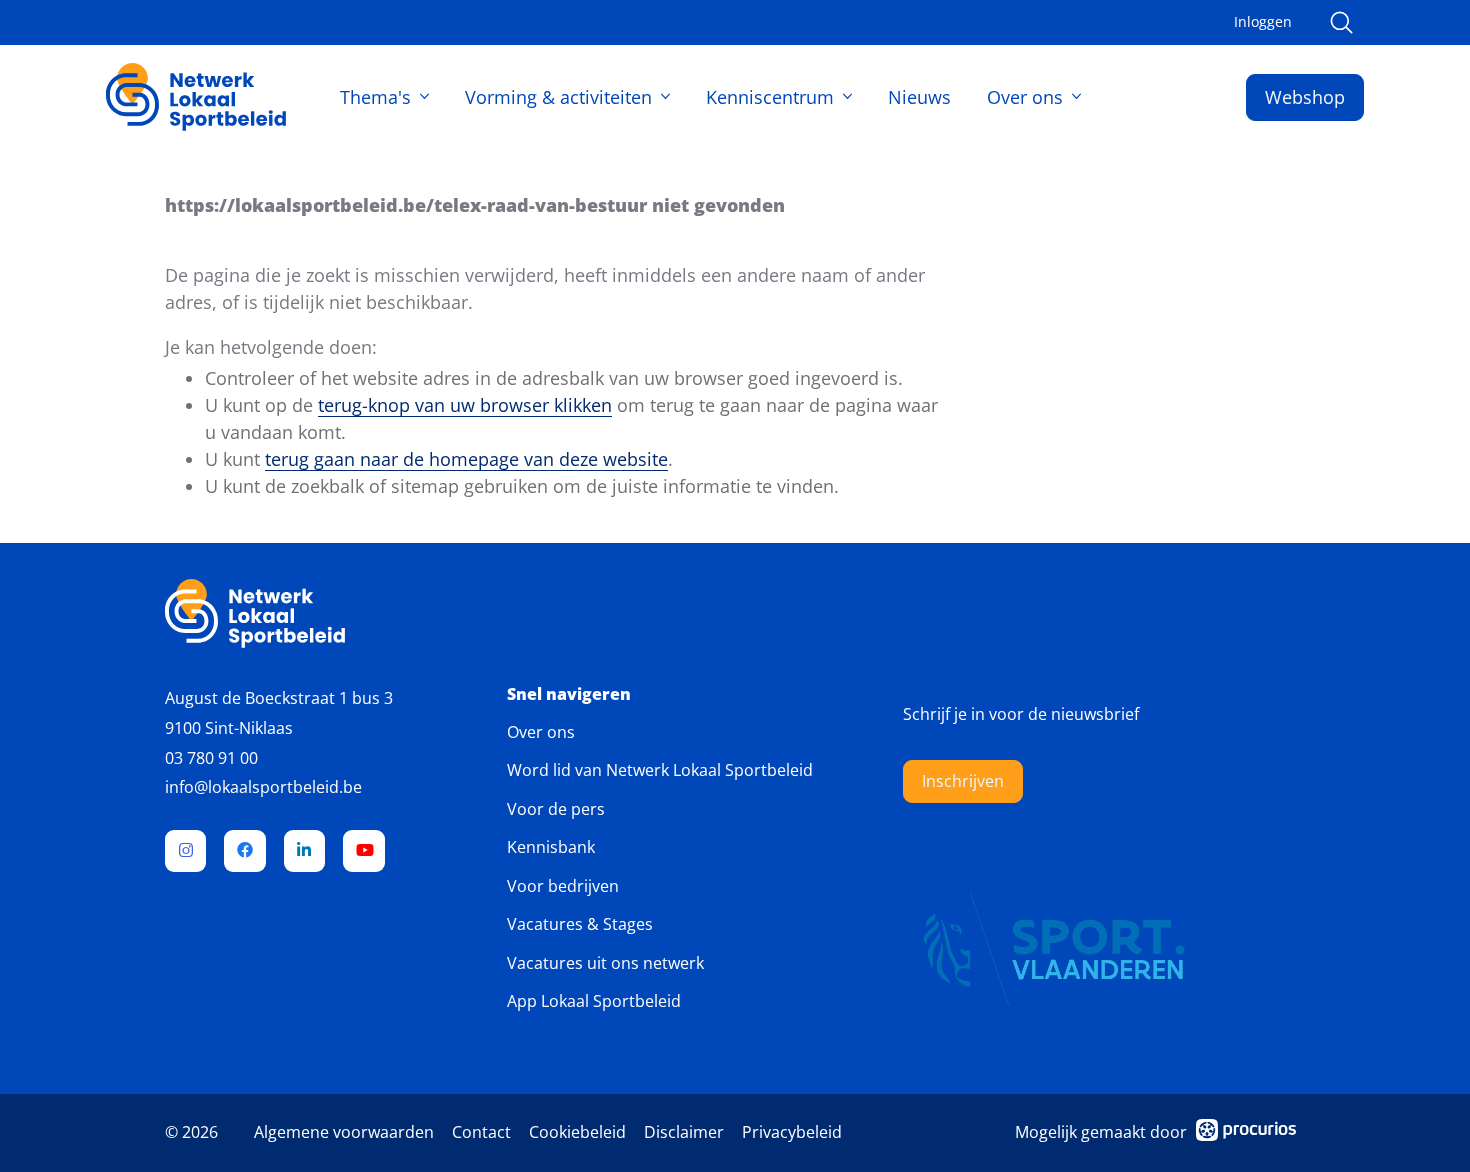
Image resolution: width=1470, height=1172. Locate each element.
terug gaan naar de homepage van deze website (466, 459)
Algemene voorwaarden (344, 1132)
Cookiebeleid (577, 1132)
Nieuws (919, 97)
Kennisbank (551, 847)
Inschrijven (963, 781)
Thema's (375, 97)
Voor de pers (556, 809)
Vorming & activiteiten (558, 97)
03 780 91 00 (211, 758)
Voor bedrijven (563, 886)
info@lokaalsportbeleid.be (263, 787)
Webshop (1305, 97)
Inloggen (1263, 22)
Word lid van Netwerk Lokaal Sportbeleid (660, 770)
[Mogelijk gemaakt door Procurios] (1246, 1133)
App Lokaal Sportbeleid (594, 1001)
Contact (481, 1132)
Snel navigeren (569, 694)
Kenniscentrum (770, 97)
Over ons (1025, 97)
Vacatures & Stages (580, 924)
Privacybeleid (792, 1132)
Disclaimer (684, 1132)
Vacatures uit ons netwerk (605, 963)
